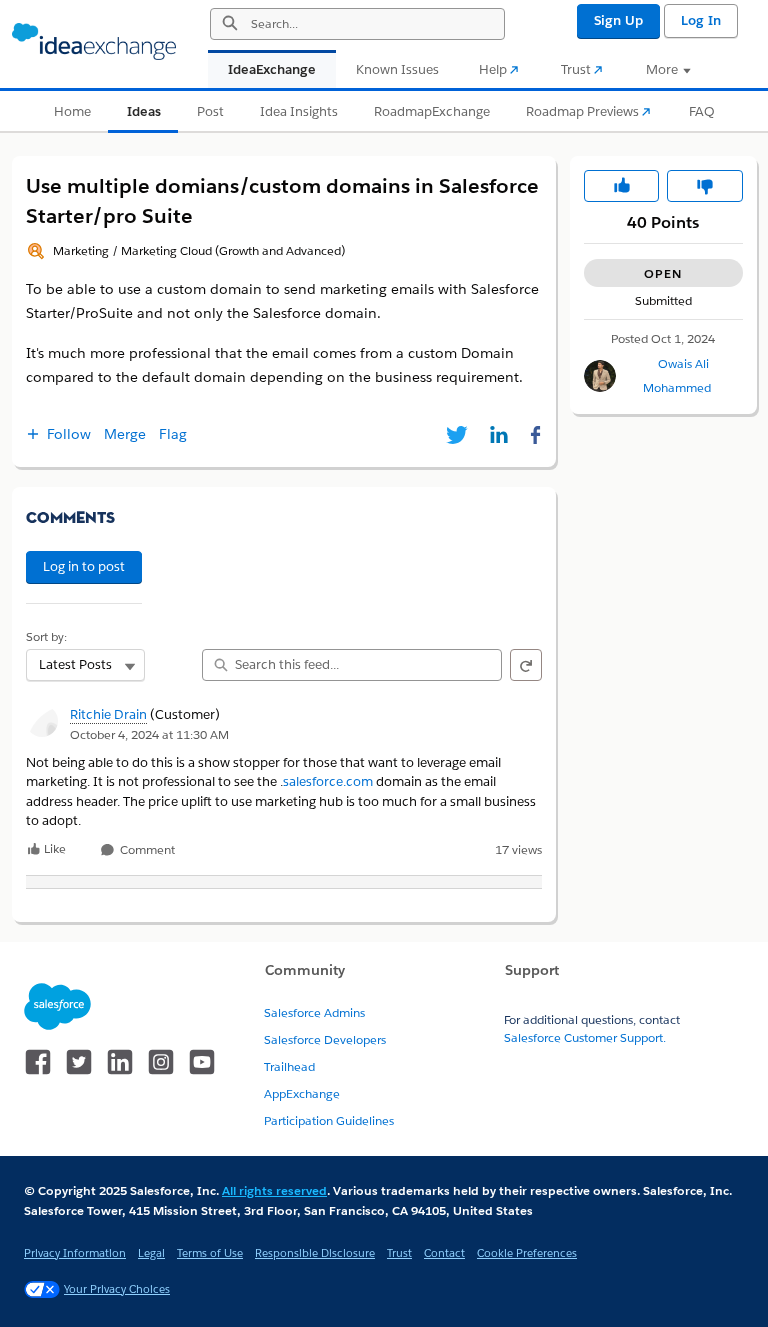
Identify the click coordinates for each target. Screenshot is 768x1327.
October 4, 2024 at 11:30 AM (149, 734)
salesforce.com (328, 781)
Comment (146, 850)
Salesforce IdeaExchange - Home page (94, 42)
